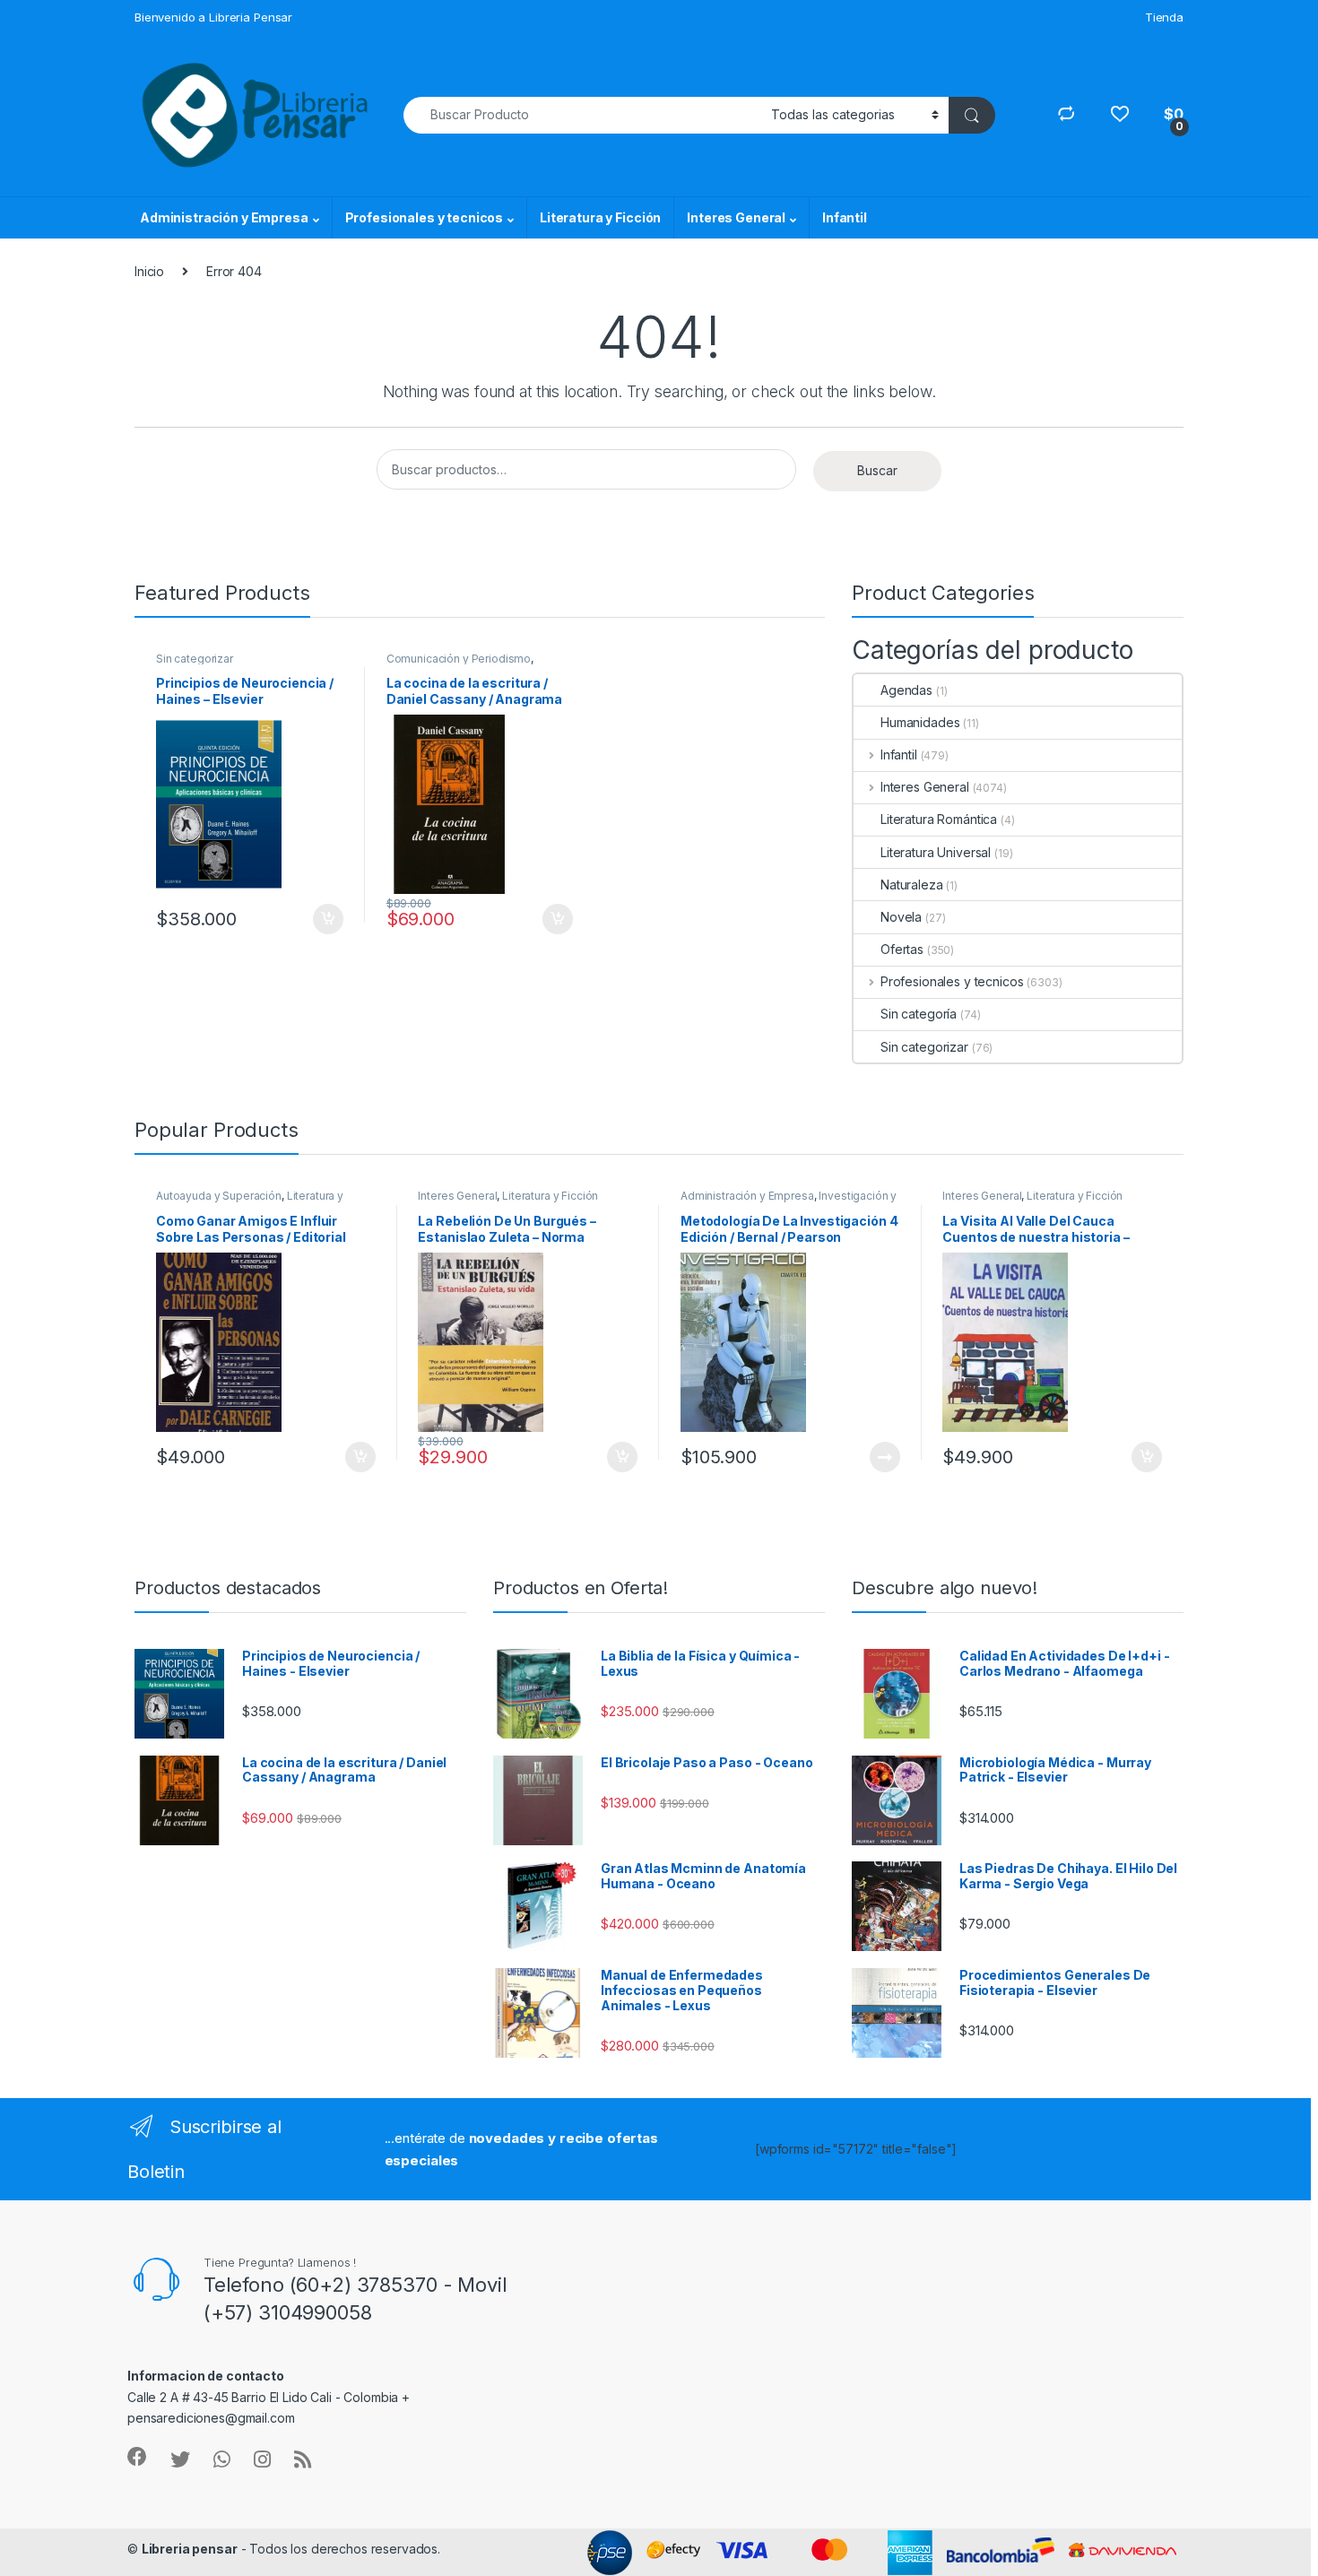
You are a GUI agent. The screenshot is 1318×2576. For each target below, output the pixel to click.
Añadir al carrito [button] (325, 919)
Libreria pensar (190, 2549)
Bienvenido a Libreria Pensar (213, 17)
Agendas (906, 690)
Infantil (845, 217)
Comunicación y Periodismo (459, 659)
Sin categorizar (195, 659)
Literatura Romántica (939, 819)
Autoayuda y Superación (219, 1196)
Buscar (877, 470)
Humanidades (920, 722)
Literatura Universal (936, 852)
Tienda (1164, 17)
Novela (901, 917)
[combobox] (582, 115)
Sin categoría (919, 1014)
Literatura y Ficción (600, 217)
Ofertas (902, 949)
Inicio (149, 271)
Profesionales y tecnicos (425, 217)
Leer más (885, 1457)
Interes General (736, 217)
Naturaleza (912, 885)
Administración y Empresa (224, 217)
